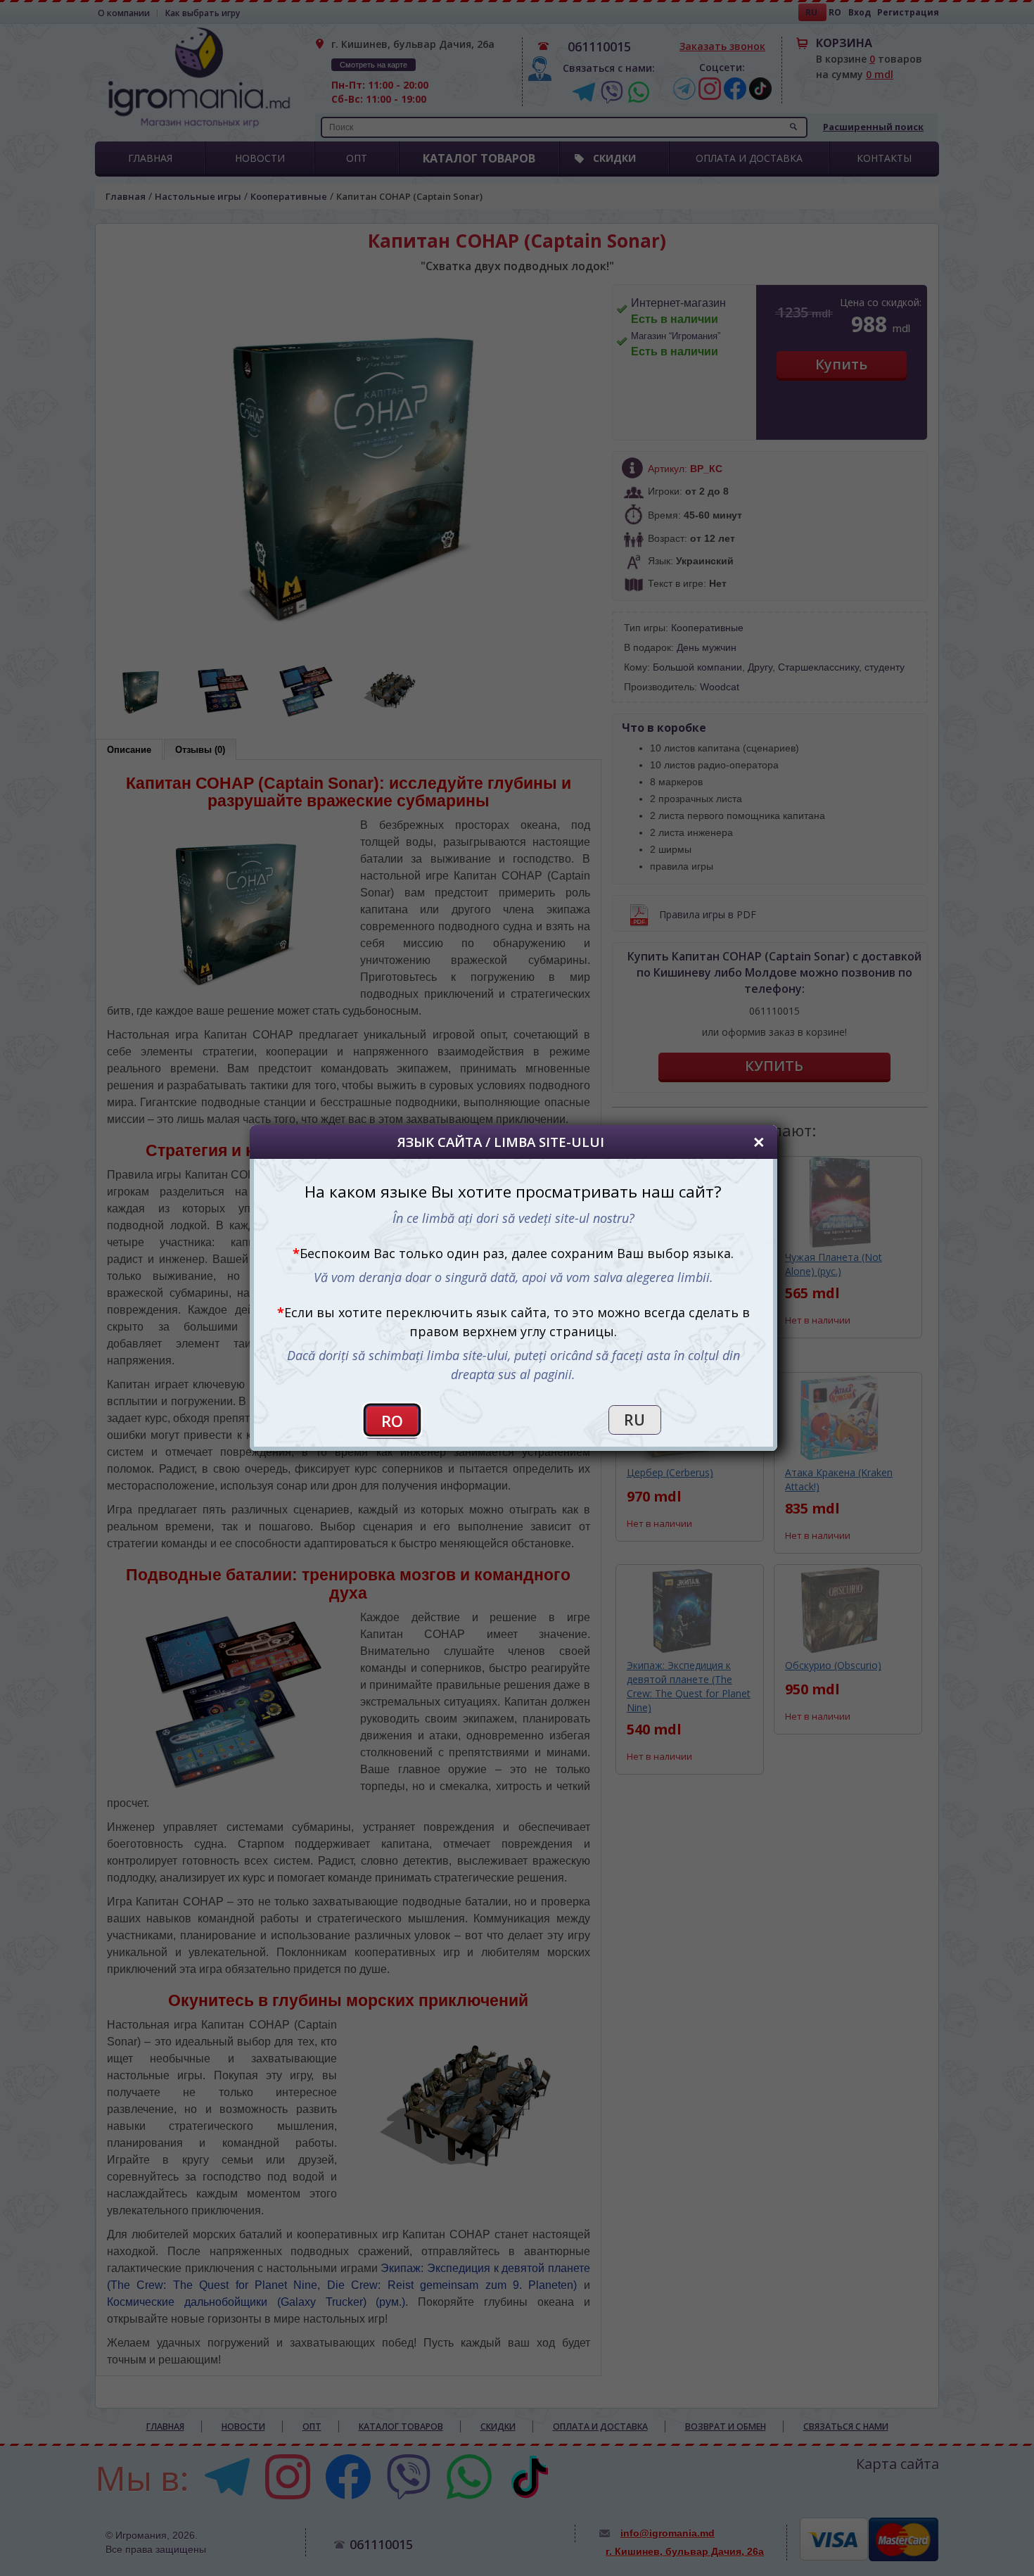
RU (634, 1420)
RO (392, 1421)
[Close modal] (759, 1142)
